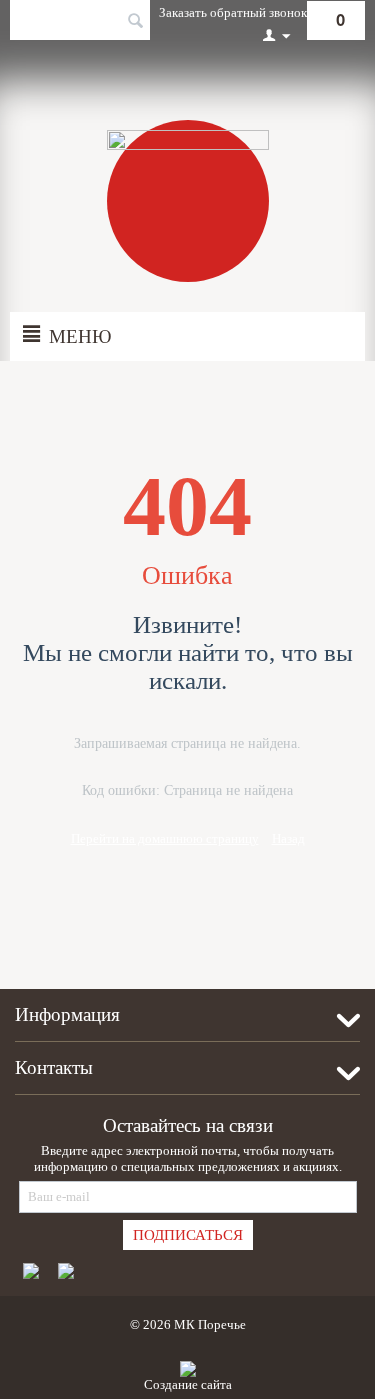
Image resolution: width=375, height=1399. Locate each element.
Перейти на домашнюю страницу (165, 838)
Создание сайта (188, 1384)
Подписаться (188, 1235)
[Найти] (135, 22)
